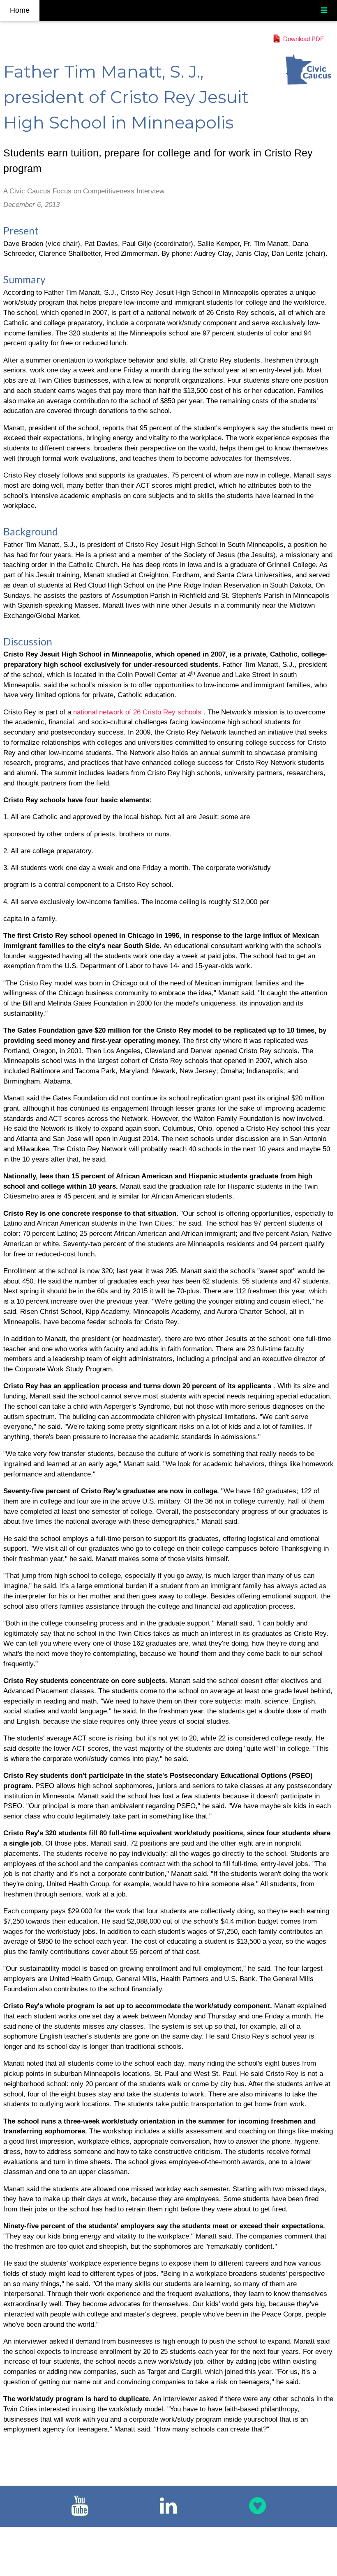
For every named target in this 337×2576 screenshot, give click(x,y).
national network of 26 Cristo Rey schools (138, 712)
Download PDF (304, 39)
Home (20, 10)
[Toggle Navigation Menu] (324, 10)
